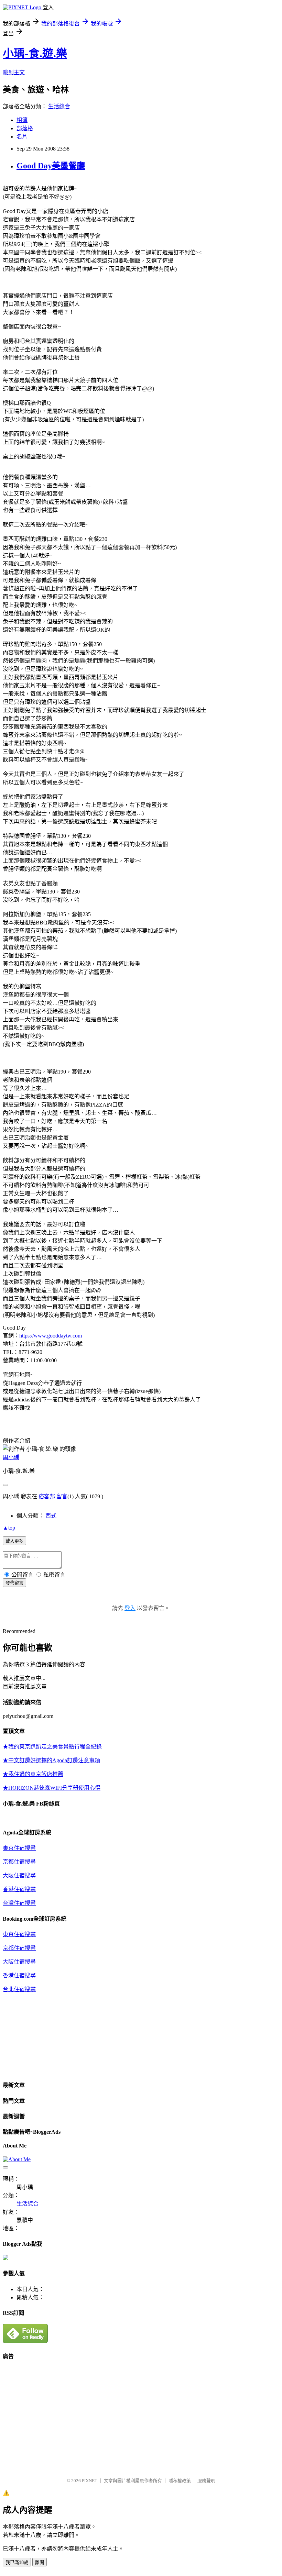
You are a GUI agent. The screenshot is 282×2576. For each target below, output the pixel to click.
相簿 (22, 120)
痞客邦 (47, 1496)
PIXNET (90, 2481)
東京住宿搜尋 (19, 1848)
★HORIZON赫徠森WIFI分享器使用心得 (52, 1788)
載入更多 (14, 1541)
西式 (51, 1516)
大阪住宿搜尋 (19, 1875)
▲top (9, 1528)
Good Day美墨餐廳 (51, 166)
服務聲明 (206, 2481)
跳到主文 (14, 72)
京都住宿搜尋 (19, 1862)
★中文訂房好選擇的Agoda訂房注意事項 (51, 1760)
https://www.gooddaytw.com (51, 1336)
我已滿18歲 (17, 2562)
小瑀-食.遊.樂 (35, 53)
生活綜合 (59, 106)
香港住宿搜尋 (19, 1889)
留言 (62, 1496)
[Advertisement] (61, 2416)
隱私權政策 (180, 2481)
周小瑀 (11, 1457)
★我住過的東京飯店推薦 (33, 1774)
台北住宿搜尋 (19, 1989)
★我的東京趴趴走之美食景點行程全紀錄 (52, 1747)
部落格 (25, 128)
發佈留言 (14, 1583)
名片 (22, 137)
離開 (40, 2562)
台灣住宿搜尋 (19, 1903)
